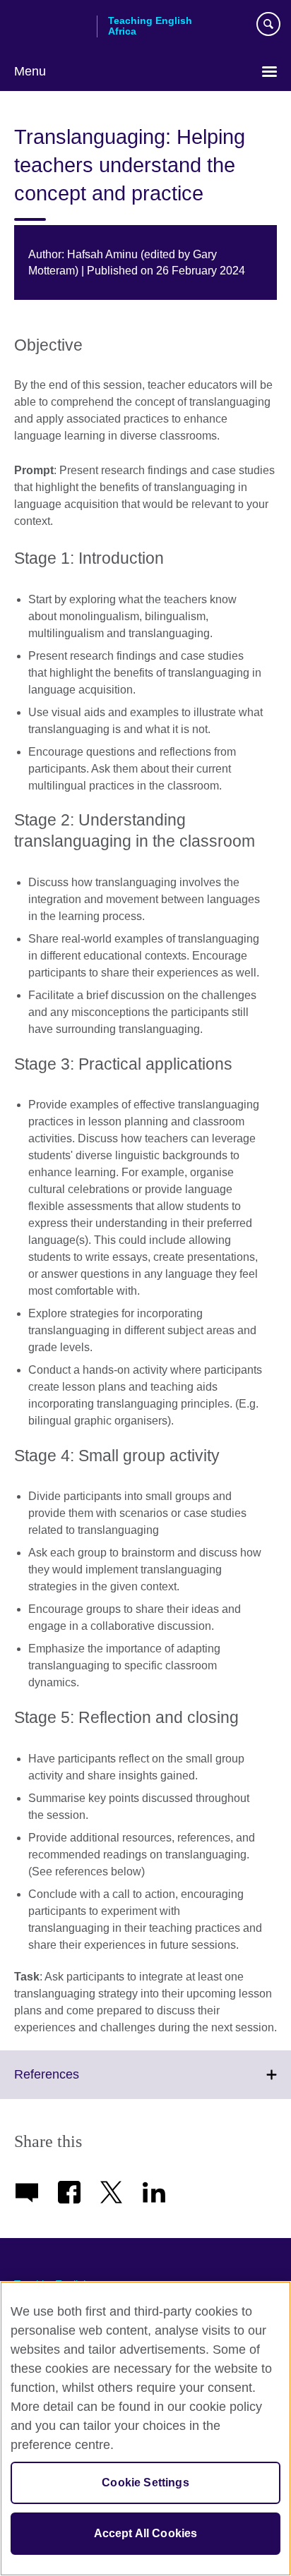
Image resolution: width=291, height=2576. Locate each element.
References (78, 2083)
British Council (50, 26)
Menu (30, 71)
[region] (145, 2429)
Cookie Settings (145, 2483)
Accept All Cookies (146, 2533)
